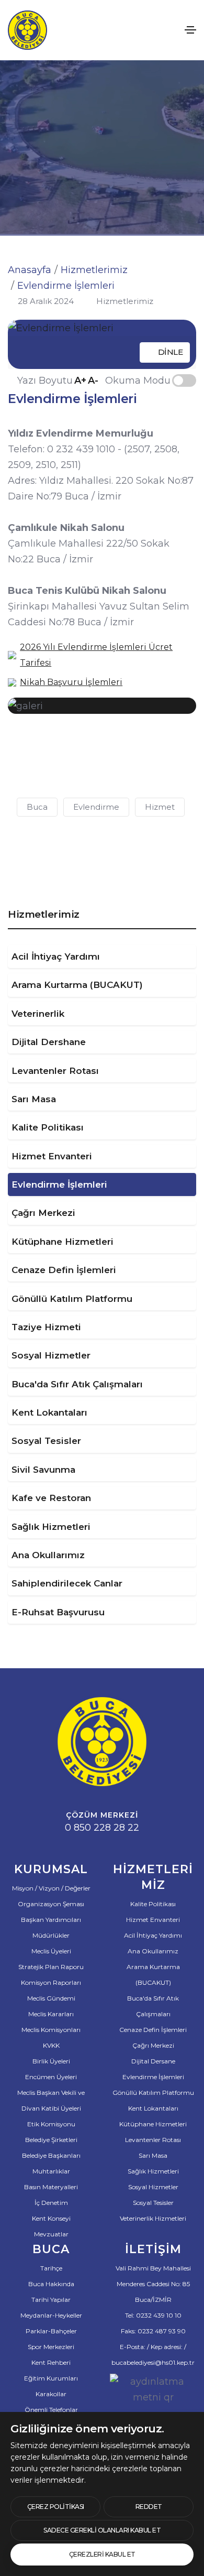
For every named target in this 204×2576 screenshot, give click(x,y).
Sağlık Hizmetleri (51, 1527)
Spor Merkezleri (51, 2347)
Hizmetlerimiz (94, 270)
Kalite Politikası (48, 1127)
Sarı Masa (34, 1099)
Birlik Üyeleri (51, 2061)
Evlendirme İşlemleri (59, 1184)
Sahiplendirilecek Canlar (67, 1583)
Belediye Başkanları (51, 2155)
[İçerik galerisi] (102, 706)
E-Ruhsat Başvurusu (58, 1612)
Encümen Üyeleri (51, 2077)
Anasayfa (30, 270)
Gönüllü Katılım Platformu (72, 1299)
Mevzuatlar (51, 2234)
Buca (37, 807)
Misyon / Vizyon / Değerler (51, 1888)
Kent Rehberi (51, 2362)
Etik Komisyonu (51, 2124)
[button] (34, 745)
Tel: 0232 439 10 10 (153, 2315)
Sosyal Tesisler (46, 1441)
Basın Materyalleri (51, 2187)
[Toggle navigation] (190, 30)
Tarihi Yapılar (51, 2300)
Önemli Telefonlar (51, 2410)
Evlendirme (96, 807)
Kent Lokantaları (49, 1412)
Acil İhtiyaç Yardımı (56, 957)
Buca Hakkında (51, 2284)
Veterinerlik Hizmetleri (153, 2218)
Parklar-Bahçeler (51, 2331)
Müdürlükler (51, 1935)
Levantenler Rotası (55, 1071)
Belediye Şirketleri (51, 2140)
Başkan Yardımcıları (51, 1920)
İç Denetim (51, 2203)
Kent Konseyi (51, 2218)
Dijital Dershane (49, 1042)
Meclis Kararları (51, 2014)
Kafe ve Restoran (51, 1498)
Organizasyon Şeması (51, 1904)
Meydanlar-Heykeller (51, 2315)
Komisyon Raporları (51, 1982)
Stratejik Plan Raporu (51, 1967)
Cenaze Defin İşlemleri (64, 1270)
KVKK (51, 2045)
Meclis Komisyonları (51, 2030)
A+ (80, 381)
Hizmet (160, 807)
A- (93, 381)
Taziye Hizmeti (46, 1327)
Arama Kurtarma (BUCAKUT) (77, 985)
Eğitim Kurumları (51, 2378)
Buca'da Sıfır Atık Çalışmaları (77, 1384)
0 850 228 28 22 (102, 1828)
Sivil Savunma (43, 1470)
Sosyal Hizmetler (51, 1355)
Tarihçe (51, 2268)
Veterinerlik (38, 1014)
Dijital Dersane (153, 2061)
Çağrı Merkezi (43, 1213)
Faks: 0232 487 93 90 (153, 2331)
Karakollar (51, 2394)
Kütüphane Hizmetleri (63, 1242)
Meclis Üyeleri (51, 1951)
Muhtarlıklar (51, 2171)
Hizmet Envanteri (52, 1156)
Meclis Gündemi (51, 1998)
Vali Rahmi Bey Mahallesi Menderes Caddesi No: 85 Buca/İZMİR (153, 2284)
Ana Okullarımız (48, 1555)
